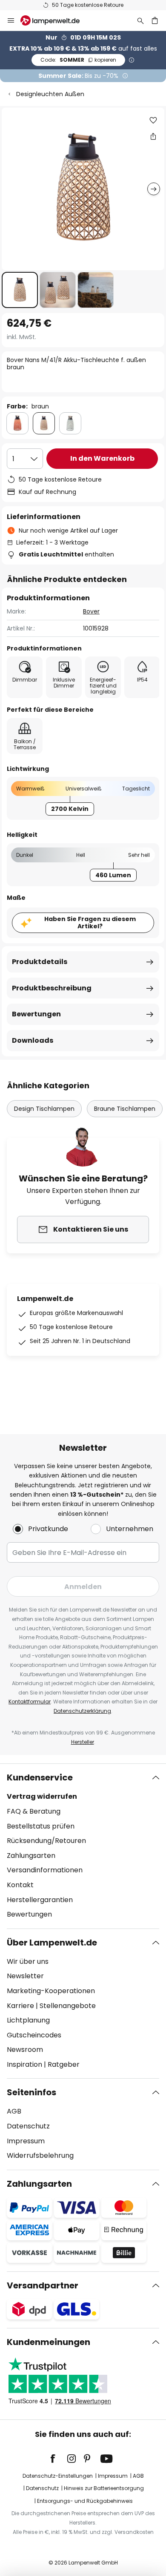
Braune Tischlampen (125, 1109)
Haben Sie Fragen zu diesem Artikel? (90, 923)
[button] (20, 290)
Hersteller (83, 1742)
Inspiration (24, 2064)
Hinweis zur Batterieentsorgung (104, 2488)
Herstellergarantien (40, 1900)
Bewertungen (36, 1014)
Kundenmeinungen (49, 2342)
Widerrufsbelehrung (40, 2155)
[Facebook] (58, 2459)
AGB (14, 2111)
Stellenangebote (68, 2006)
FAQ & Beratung (34, 1811)
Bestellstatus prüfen (41, 1826)
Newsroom (25, 2050)
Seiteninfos (31, 2092)
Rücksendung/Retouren (46, 1841)
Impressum (26, 2141)
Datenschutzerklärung (82, 1711)
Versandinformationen (45, 1870)
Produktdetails (40, 962)
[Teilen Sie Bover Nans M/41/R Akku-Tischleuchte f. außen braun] (153, 136)
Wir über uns (28, 1961)
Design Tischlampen (44, 1109)
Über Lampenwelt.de (52, 1943)
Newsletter (25, 1976)
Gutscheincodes (34, 2035)
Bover (91, 611)
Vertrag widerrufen (42, 1796)
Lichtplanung (28, 2020)
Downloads (33, 1040)
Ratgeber (64, 2064)
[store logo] (55, 20)
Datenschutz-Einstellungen (58, 2476)
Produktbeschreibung (52, 988)
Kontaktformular (30, 1702)
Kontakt (20, 1885)
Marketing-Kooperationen (51, 1991)
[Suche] (140, 20)
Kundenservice (40, 1777)
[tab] (83, 1846)
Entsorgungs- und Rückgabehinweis (85, 2501)
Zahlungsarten (31, 1856)
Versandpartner (43, 2285)
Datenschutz (28, 2126)
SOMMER (78, 60)
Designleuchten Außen (50, 94)
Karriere (20, 2006)
